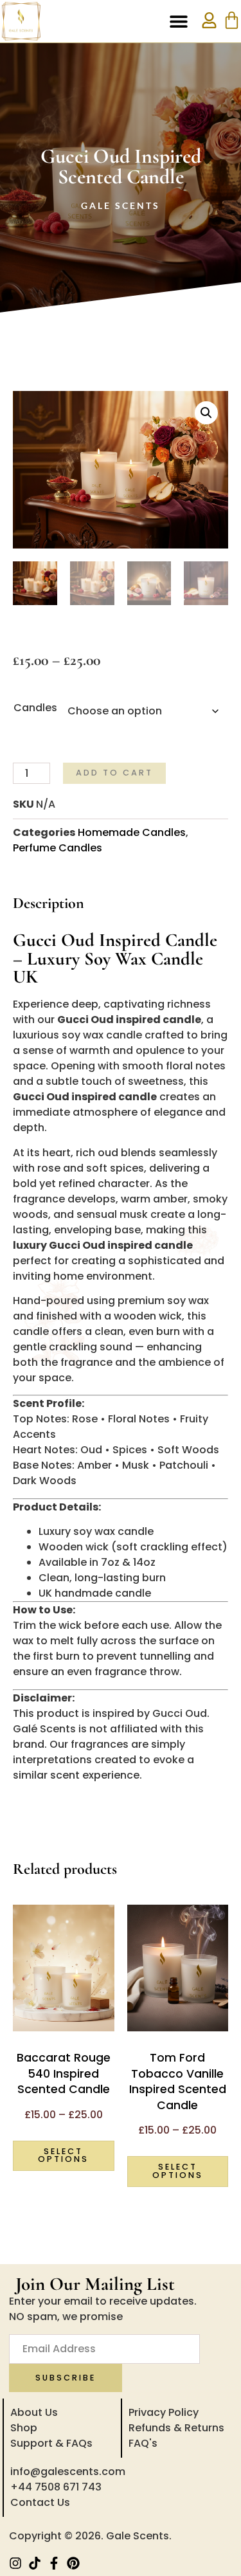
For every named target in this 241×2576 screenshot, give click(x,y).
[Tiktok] (35, 2563)
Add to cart (114, 773)
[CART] (232, 20)
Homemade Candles (132, 832)
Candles (35, 708)
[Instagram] (15, 2563)
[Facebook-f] (54, 2563)
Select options (63, 2155)
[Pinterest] (73, 2563)
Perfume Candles (58, 848)
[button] (178, 22)
